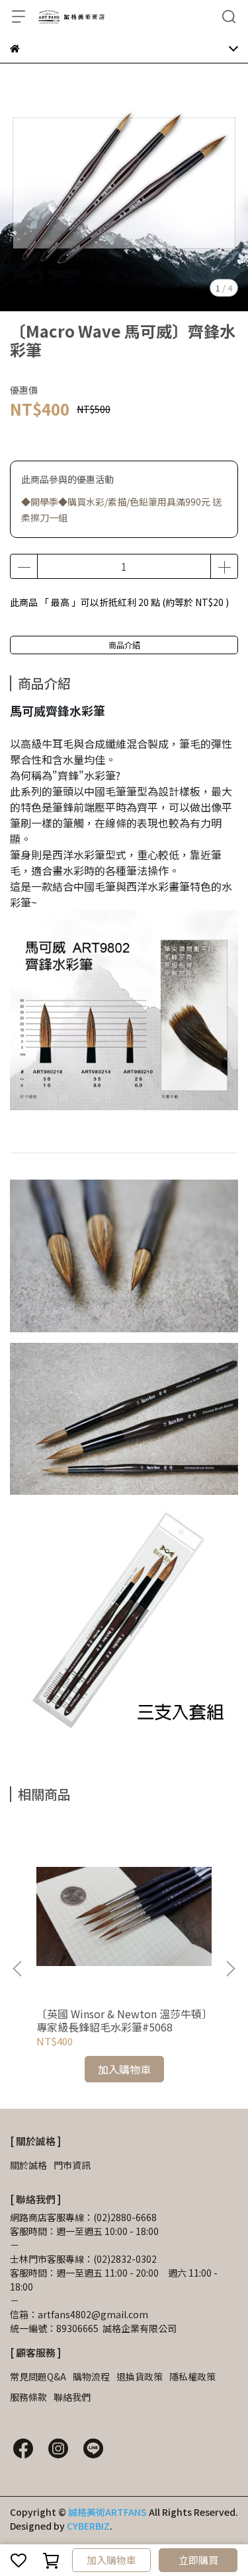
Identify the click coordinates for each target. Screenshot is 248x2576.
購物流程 (91, 2376)
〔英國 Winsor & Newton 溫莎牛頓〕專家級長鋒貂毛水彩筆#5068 (122, 2020)
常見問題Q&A (38, 2376)
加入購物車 (111, 2560)
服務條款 (28, 2397)
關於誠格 (28, 2165)
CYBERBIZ (88, 2526)
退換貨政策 (140, 2376)
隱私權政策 (192, 2376)
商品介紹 (124, 645)
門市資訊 (72, 2165)
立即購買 (198, 2560)
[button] (230, 1969)
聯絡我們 (72, 2397)
